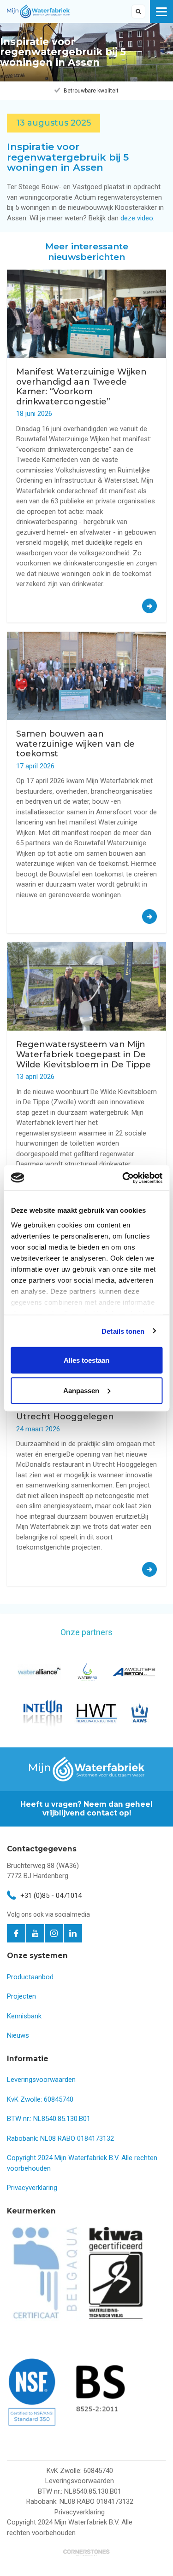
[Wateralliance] (39, 1672)
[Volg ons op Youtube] (35, 1933)
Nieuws (18, 2035)
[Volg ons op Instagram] (54, 1933)
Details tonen (123, 1331)
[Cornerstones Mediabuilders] (86, 2552)
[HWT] (96, 1713)
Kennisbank (24, 2016)
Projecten (21, 1996)
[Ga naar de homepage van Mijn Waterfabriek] (38, 11)
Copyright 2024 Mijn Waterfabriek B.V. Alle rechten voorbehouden (70, 2527)
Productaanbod (30, 1977)
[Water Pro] (87, 1671)
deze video (137, 218)
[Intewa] (43, 1713)
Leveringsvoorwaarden (41, 2080)
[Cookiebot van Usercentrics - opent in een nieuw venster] (123, 1178)
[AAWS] (140, 1713)
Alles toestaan (86, 1360)
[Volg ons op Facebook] (16, 1933)
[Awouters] (134, 1672)
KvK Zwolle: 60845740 (40, 2099)
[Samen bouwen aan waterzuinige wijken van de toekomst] (149, 916)
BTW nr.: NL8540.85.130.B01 (49, 2119)
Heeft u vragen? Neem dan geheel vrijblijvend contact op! (86, 1808)
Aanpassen (81, 1390)
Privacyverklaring (32, 2188)
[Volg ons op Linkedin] (73, 1933)
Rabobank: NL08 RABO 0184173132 (60, 2138)
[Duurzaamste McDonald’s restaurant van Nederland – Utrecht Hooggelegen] (149, 1569)
